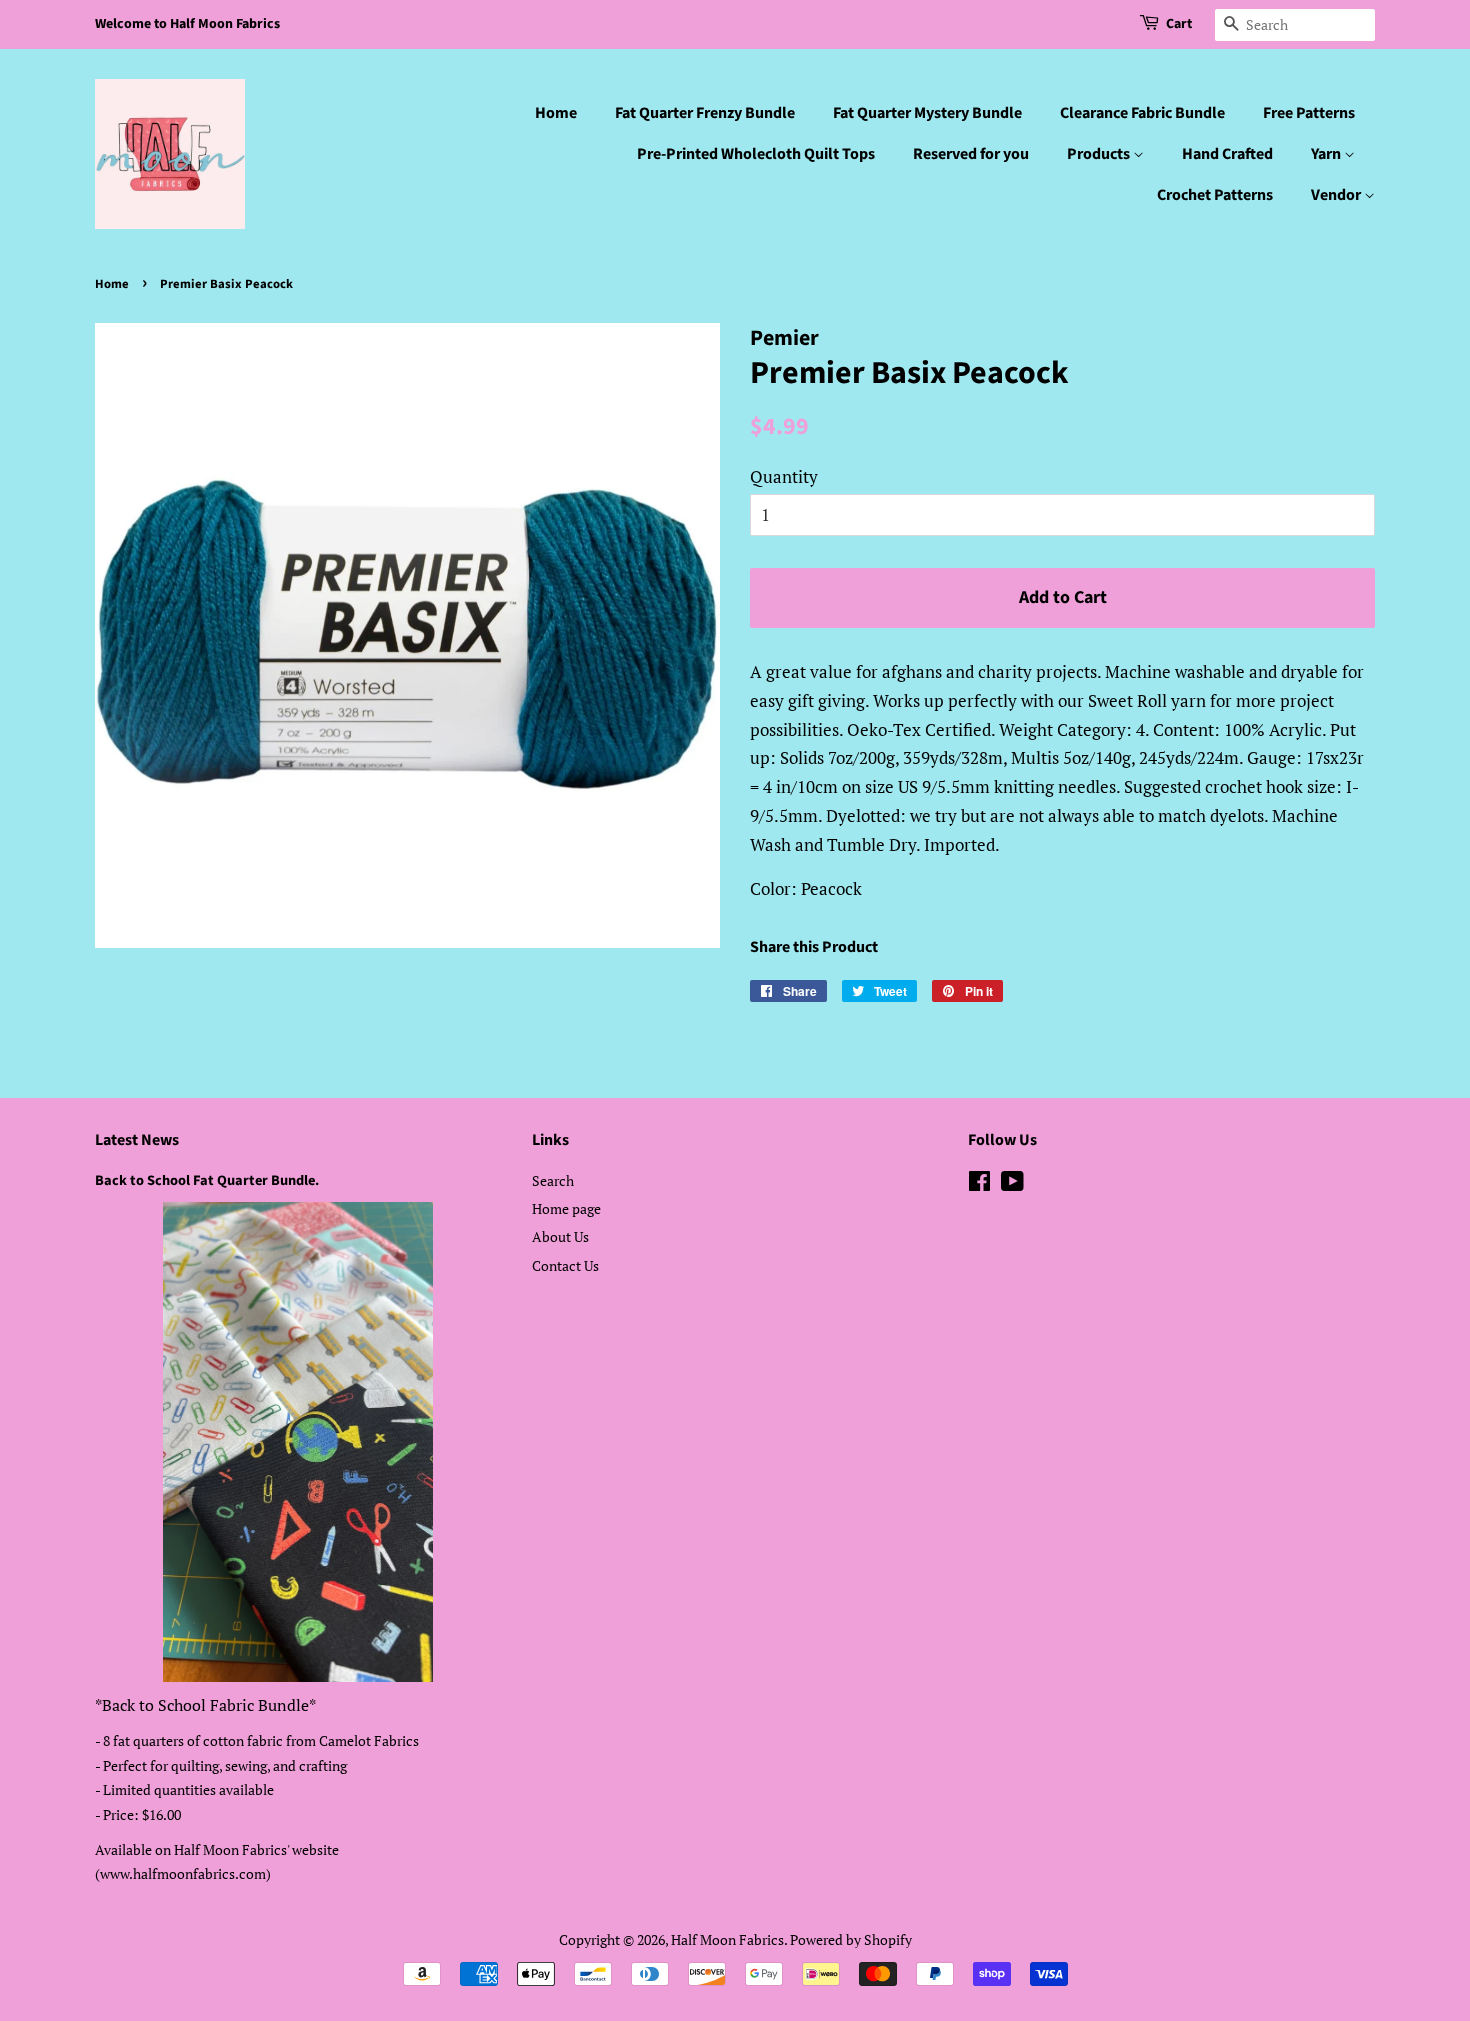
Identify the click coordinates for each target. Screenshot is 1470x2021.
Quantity (784, 476)
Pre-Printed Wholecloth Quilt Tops (756, 154)
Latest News (137, 1140)
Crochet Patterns (1215, 195)
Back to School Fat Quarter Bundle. (207, 1180)
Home (556, 113)
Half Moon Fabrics (727, 1939)
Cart (1179, 24)
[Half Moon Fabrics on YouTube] (1012, 1184)
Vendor (1337, 195)
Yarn (1327, 154)
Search (553, 1180)
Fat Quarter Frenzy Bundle (705, 113)
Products (1100, 154)
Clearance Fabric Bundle (1142, 113)
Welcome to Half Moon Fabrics (187, 24)
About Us (560, 1236)
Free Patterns (1309, 113)
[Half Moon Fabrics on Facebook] (979, 1184)
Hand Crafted (1227, 154)
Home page (566, 1208)
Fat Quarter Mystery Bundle (927, 113)
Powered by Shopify (851, 1939)
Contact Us (565, 1265)
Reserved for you (971, 154)
